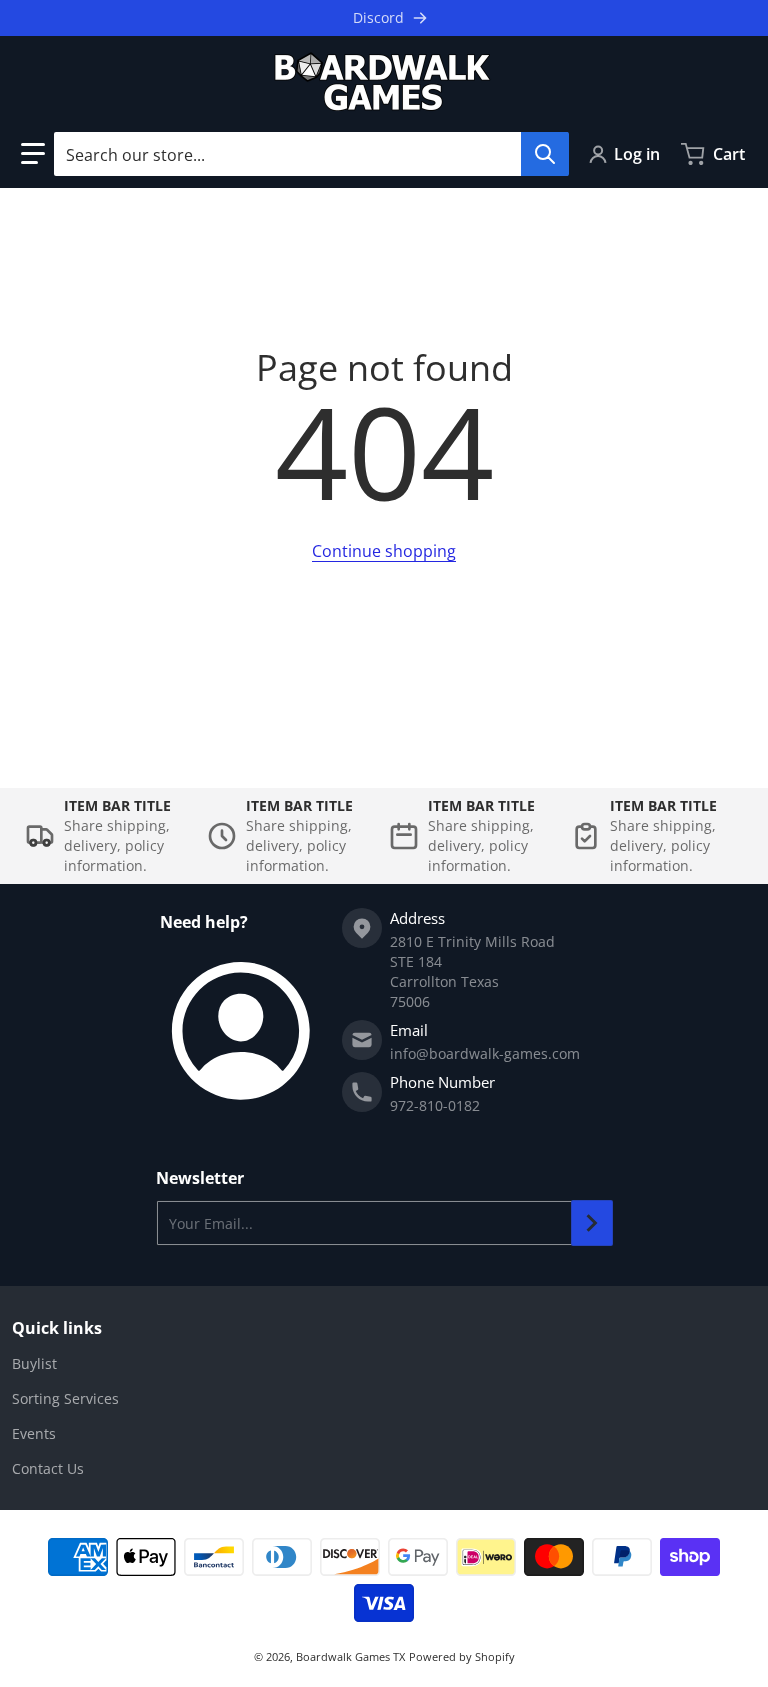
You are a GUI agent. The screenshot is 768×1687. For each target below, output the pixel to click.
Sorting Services (65, 1398)
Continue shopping (384, 551)
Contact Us (48, 1468)
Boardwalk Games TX (350, 1656)
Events (34, 1433)
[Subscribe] (592, 1223)
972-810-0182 (435, 1105)
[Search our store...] (545, 154)
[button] (33, 154)
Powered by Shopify (462, 1656)
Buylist (34, 1363)
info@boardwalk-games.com (485, 1053)
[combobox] (311, 154)
